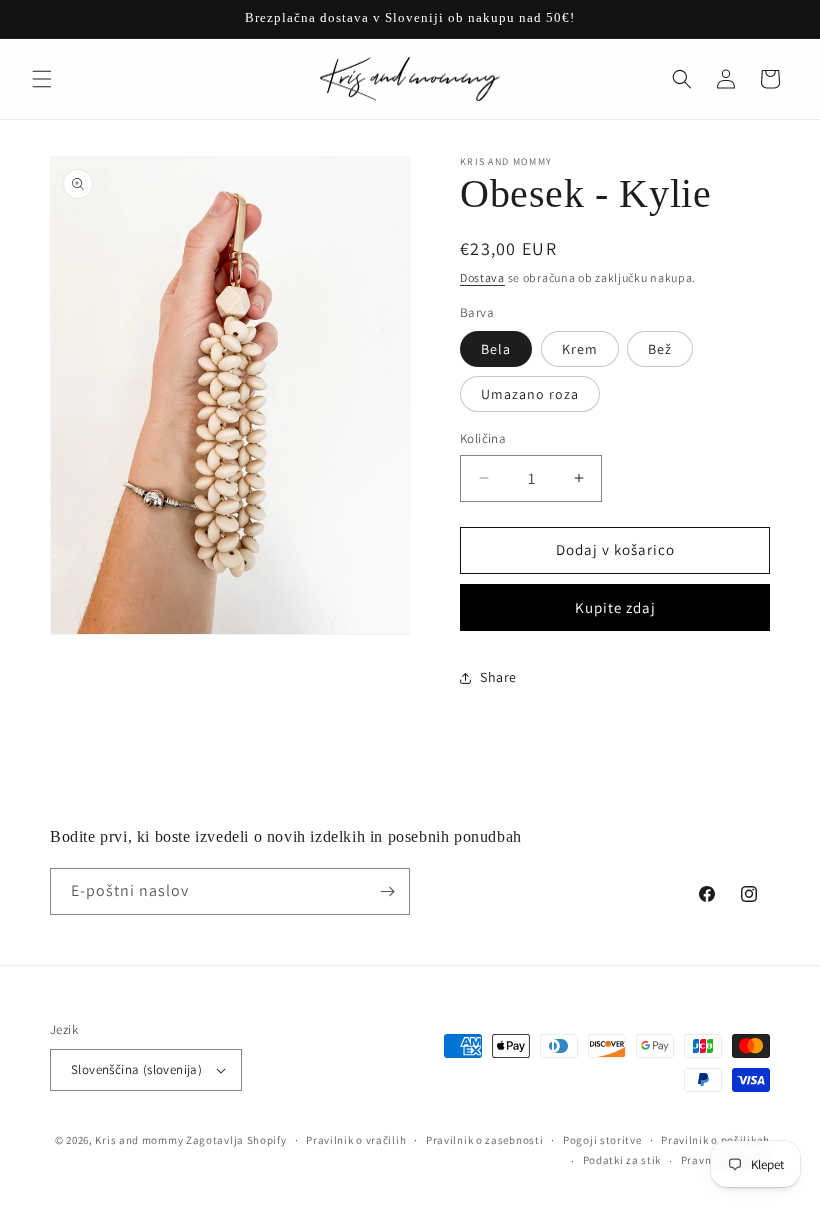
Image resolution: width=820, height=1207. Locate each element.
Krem (580, 349)
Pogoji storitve (602, 1140)
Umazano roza (530, 394)
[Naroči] (387, 891)
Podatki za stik (622, 1160)
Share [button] (498, 677)
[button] (42, 79)
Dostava (482, 277)
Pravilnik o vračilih (356, 1140)
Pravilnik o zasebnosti (484, 1140)
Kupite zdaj (615, 607)
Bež (660, 349)
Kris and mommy (139, 1140)
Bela (496, 349)
